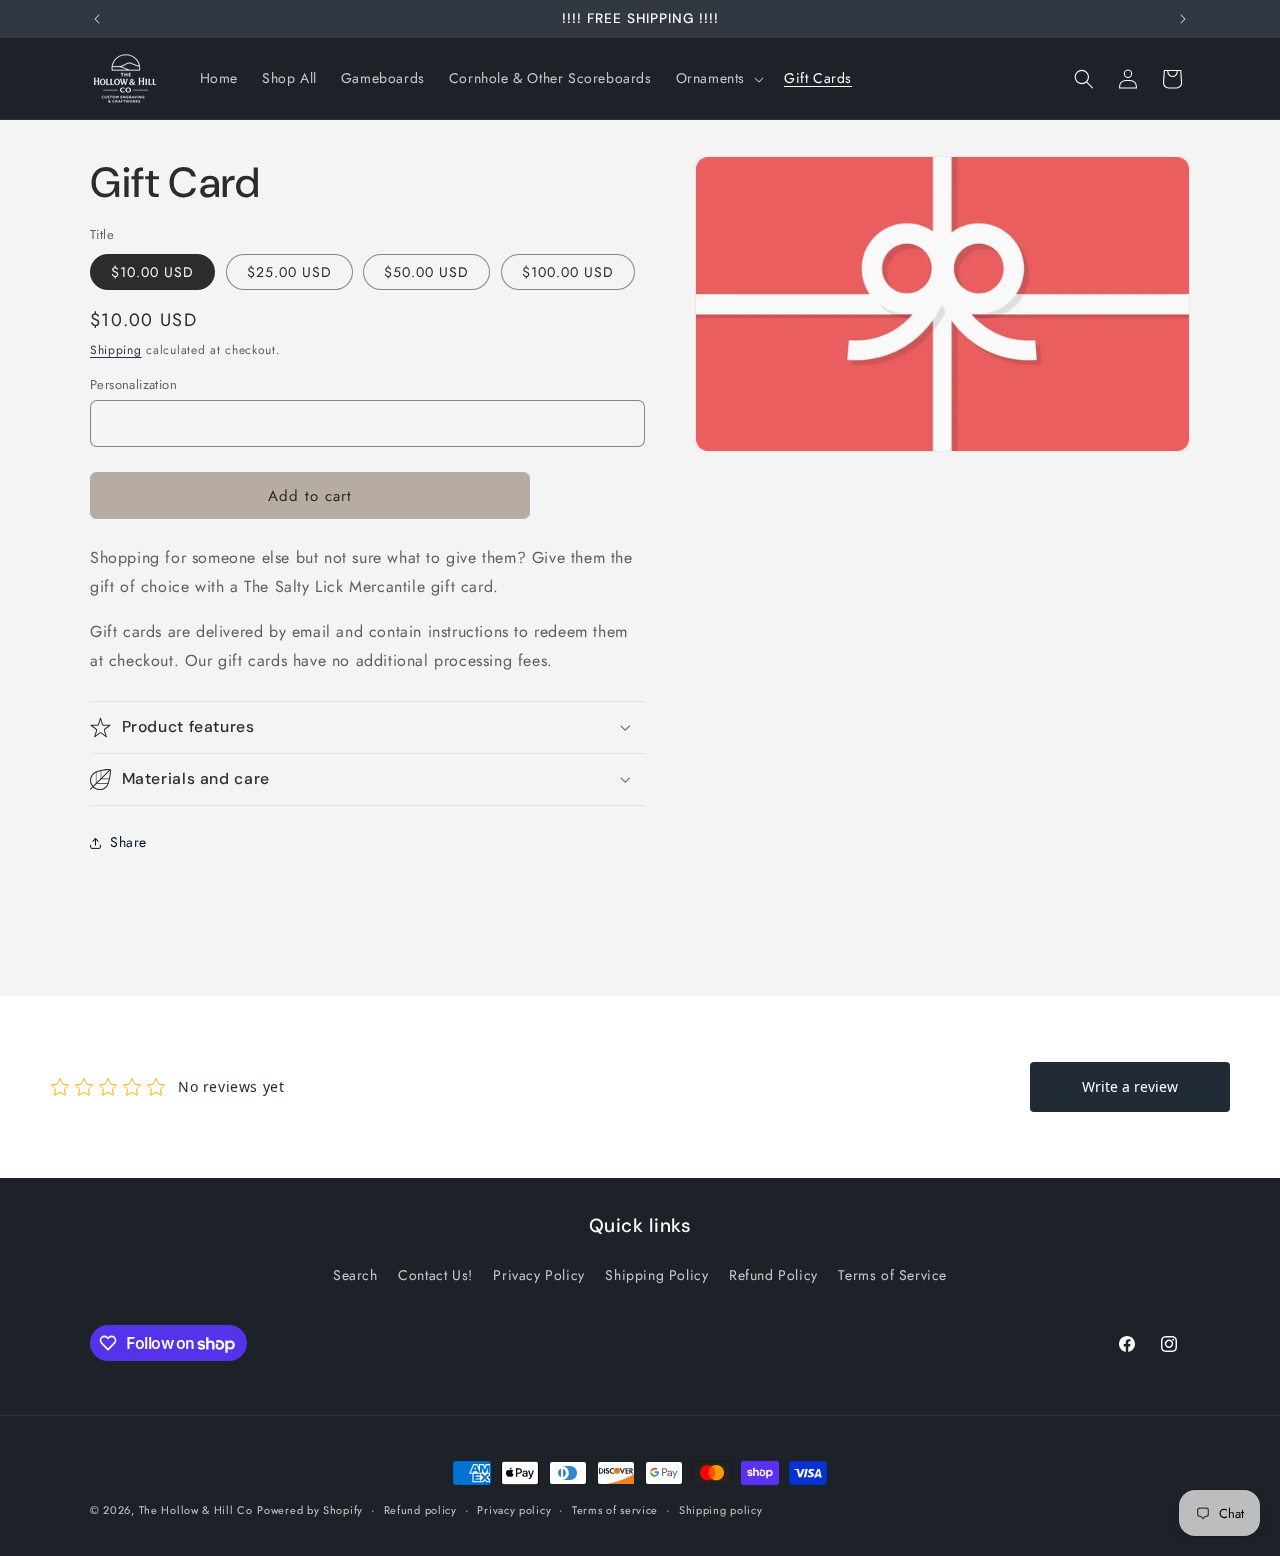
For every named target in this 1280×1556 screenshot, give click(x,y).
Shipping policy (721, 1510)
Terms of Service (892, 1275)
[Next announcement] (1183, 19)
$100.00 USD (568, 272)
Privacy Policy (538, 1275)
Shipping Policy (656, 1275)
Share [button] (128, 842)
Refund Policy (773, 1275)
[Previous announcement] (97, 19)
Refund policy (420, 1510)
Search (355, 1275)
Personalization (133, 384)
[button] (718, 78)
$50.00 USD (426, 272)
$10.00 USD (152, 272)
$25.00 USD (289, 272)
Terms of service (615, 1510)
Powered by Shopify (310, 1510)
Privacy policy (514, 1510)
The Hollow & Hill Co (196, 1510)
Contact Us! (435, 1275)
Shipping (116, 350)
